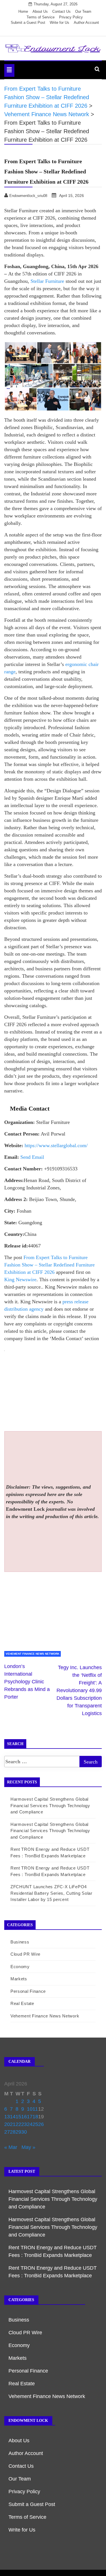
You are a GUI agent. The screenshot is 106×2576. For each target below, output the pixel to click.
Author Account (86, 23)
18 (35, 2117)
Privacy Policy (71, 17)
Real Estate (22, 2003)
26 (41, 2124)
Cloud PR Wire (25, 1954)
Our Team (83, 11)
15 (18, 2117)
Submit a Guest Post (28, 23)
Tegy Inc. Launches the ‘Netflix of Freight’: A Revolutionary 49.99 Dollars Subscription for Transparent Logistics (79, 1690)
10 (30, 2109)
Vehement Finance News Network (33, 1654)
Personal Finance (28, 1991)
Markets (19, 1979)
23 (24, 2124)
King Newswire (20, 1279)
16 (24, 2117)
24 (30, 2124)
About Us (40, 11)
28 (13, 2132)
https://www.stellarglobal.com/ (56, 1145)
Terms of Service (41, 17)
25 (35, 2124)
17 (30, 2117)
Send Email (32, 1157)
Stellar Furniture (47, 281)
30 (24, 2132)
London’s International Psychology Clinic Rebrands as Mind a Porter (27, 1682)
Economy (20, 1967)
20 (7, 2124)
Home (23, 11)
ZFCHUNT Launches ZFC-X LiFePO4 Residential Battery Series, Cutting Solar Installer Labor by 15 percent (51, 1893)
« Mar (11, 2147)
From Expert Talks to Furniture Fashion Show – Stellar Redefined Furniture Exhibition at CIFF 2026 (49, 1265)
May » (28, 2147)
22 (18, 2124)
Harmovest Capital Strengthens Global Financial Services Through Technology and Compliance (50, 1805)
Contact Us (61, 11)
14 (13, 2117)
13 (7, 2117)
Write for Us (60, 23)
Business (20, 1942)
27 (7, 2132)
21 (13, 2124)
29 (18, 2132)
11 (35, 2109)
